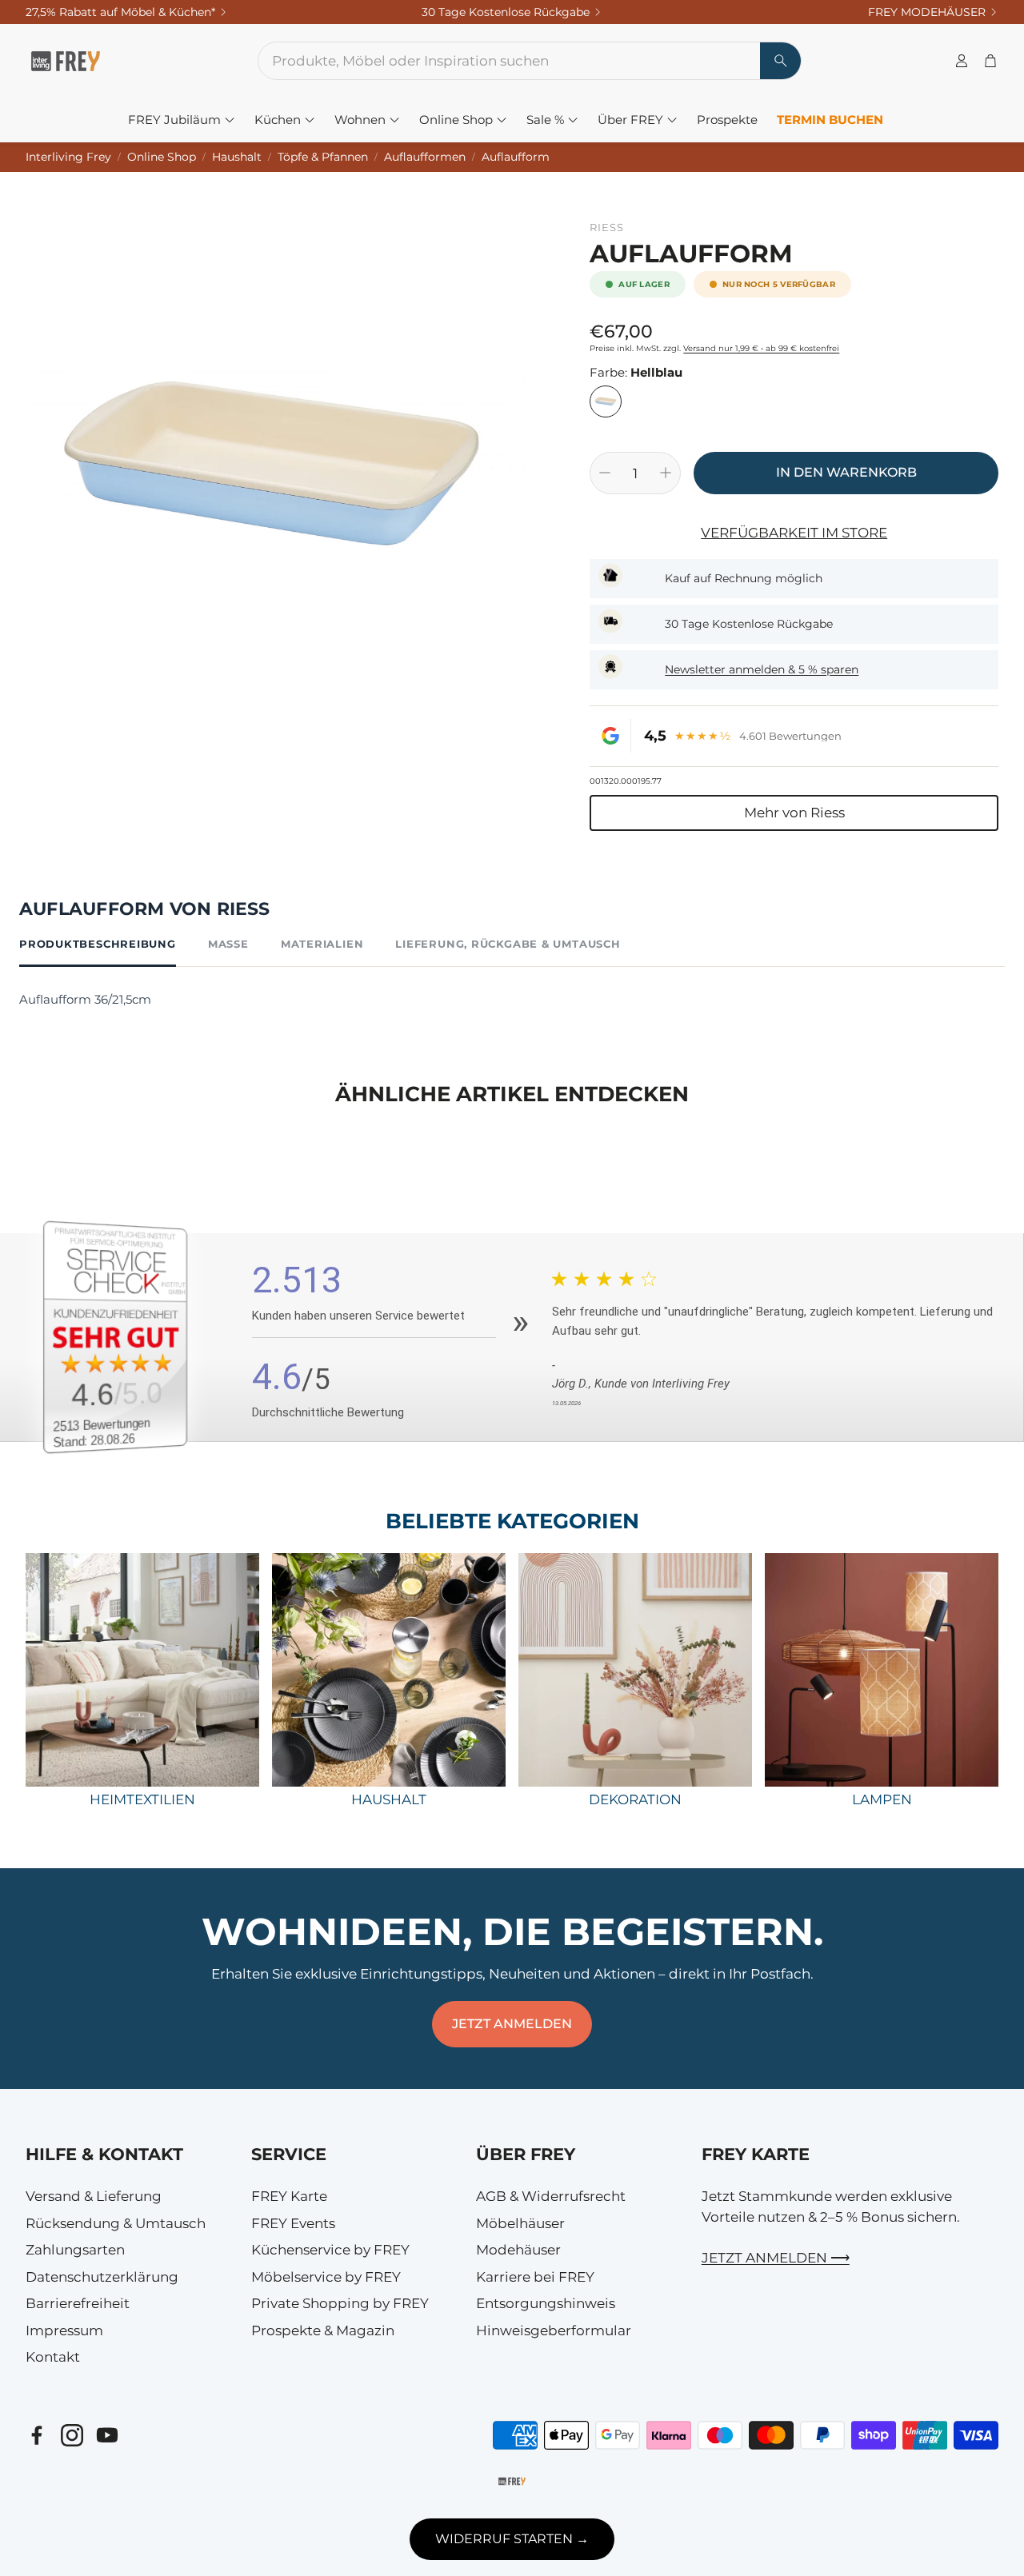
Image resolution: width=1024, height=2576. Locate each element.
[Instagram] (72, 2435)
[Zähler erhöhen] (666, 473)
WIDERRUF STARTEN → (512, 2539)
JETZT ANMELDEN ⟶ (776, 2258)
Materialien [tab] (322, 944)
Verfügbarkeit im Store (794, 533)
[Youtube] (107, 2435)
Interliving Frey (68, 157)
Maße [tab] (228, 944)
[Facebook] (37, 2435)
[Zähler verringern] (605, 473)
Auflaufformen (425, 157)
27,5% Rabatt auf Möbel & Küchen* (120, 12)
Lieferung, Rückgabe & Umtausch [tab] (508, 944)
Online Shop (162, 157)
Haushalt (237, 157)
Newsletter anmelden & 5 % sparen (762, 669)
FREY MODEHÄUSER (927, 12)
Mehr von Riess (794, 813)
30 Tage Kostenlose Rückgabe (506, 12)
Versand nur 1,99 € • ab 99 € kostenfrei (761, 348)
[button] (509, 61)
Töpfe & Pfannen (323, 157)
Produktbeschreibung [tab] (98, 944)
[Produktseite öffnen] (142, 1670)
